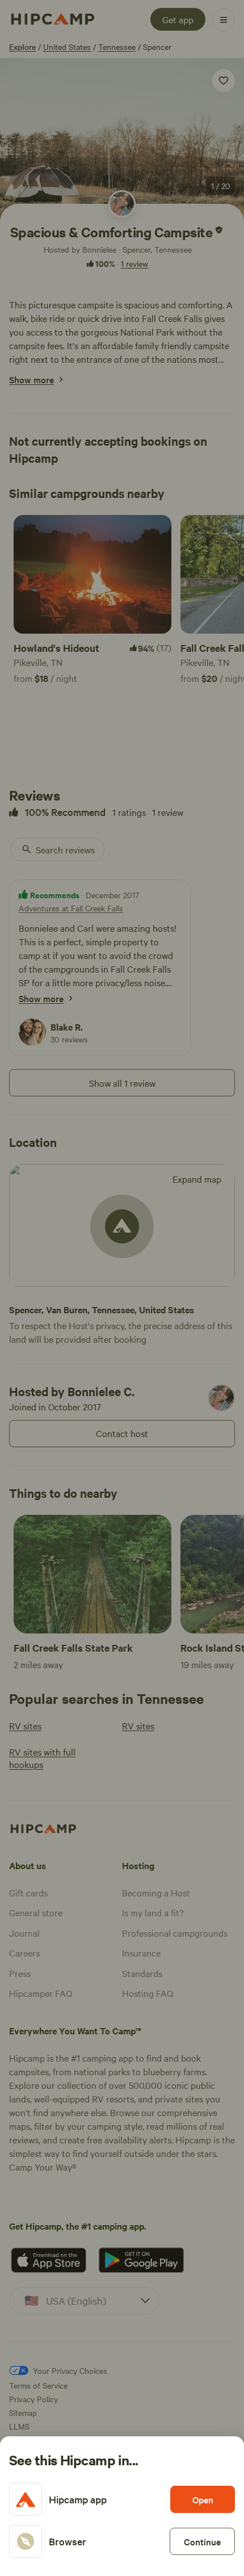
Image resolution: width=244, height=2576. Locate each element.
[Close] (122, 1288)
